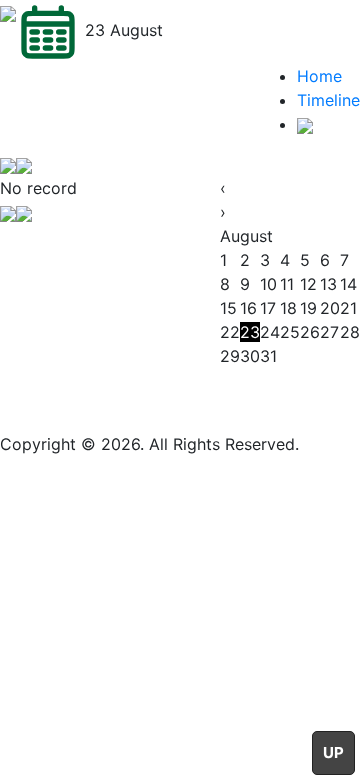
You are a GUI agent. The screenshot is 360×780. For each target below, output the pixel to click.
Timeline (328, 100)
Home (319, 76)
